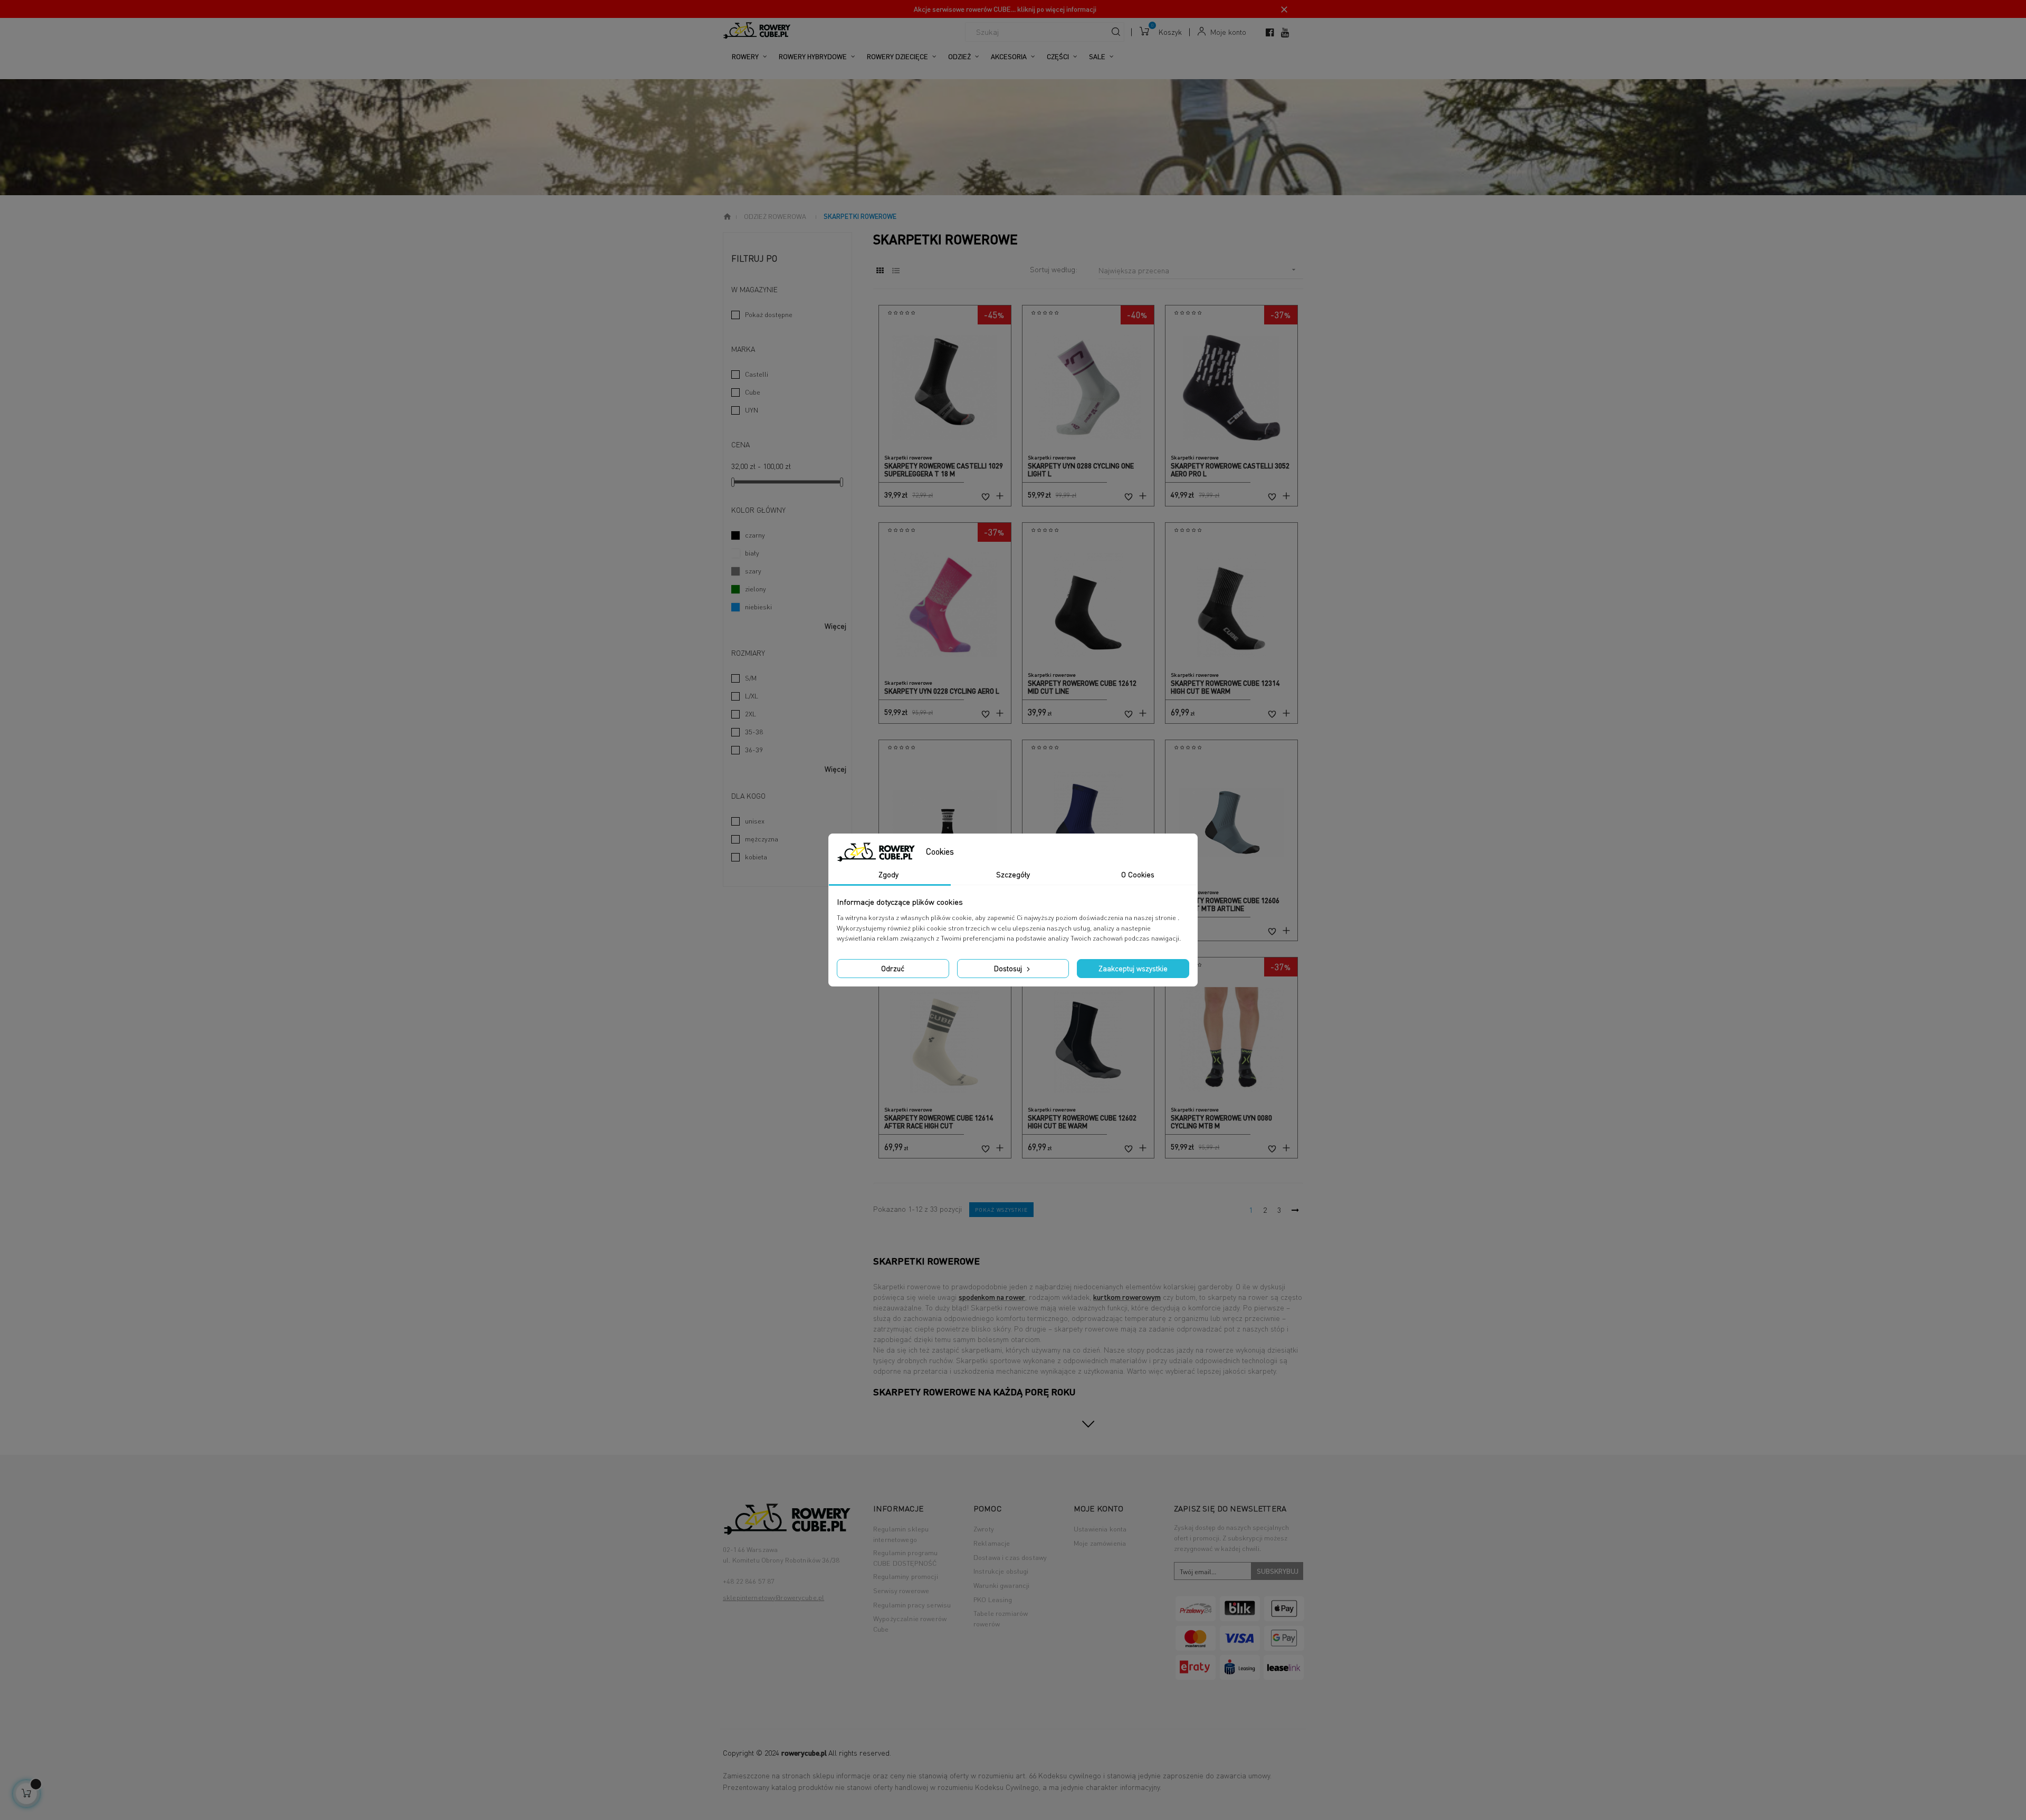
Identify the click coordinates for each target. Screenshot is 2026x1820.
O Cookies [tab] (1138, 874)
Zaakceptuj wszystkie (1133, 968)
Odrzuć (893, 968)
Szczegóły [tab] (1013, 874)
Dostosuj (1009, 968)
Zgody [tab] (888, 874)
